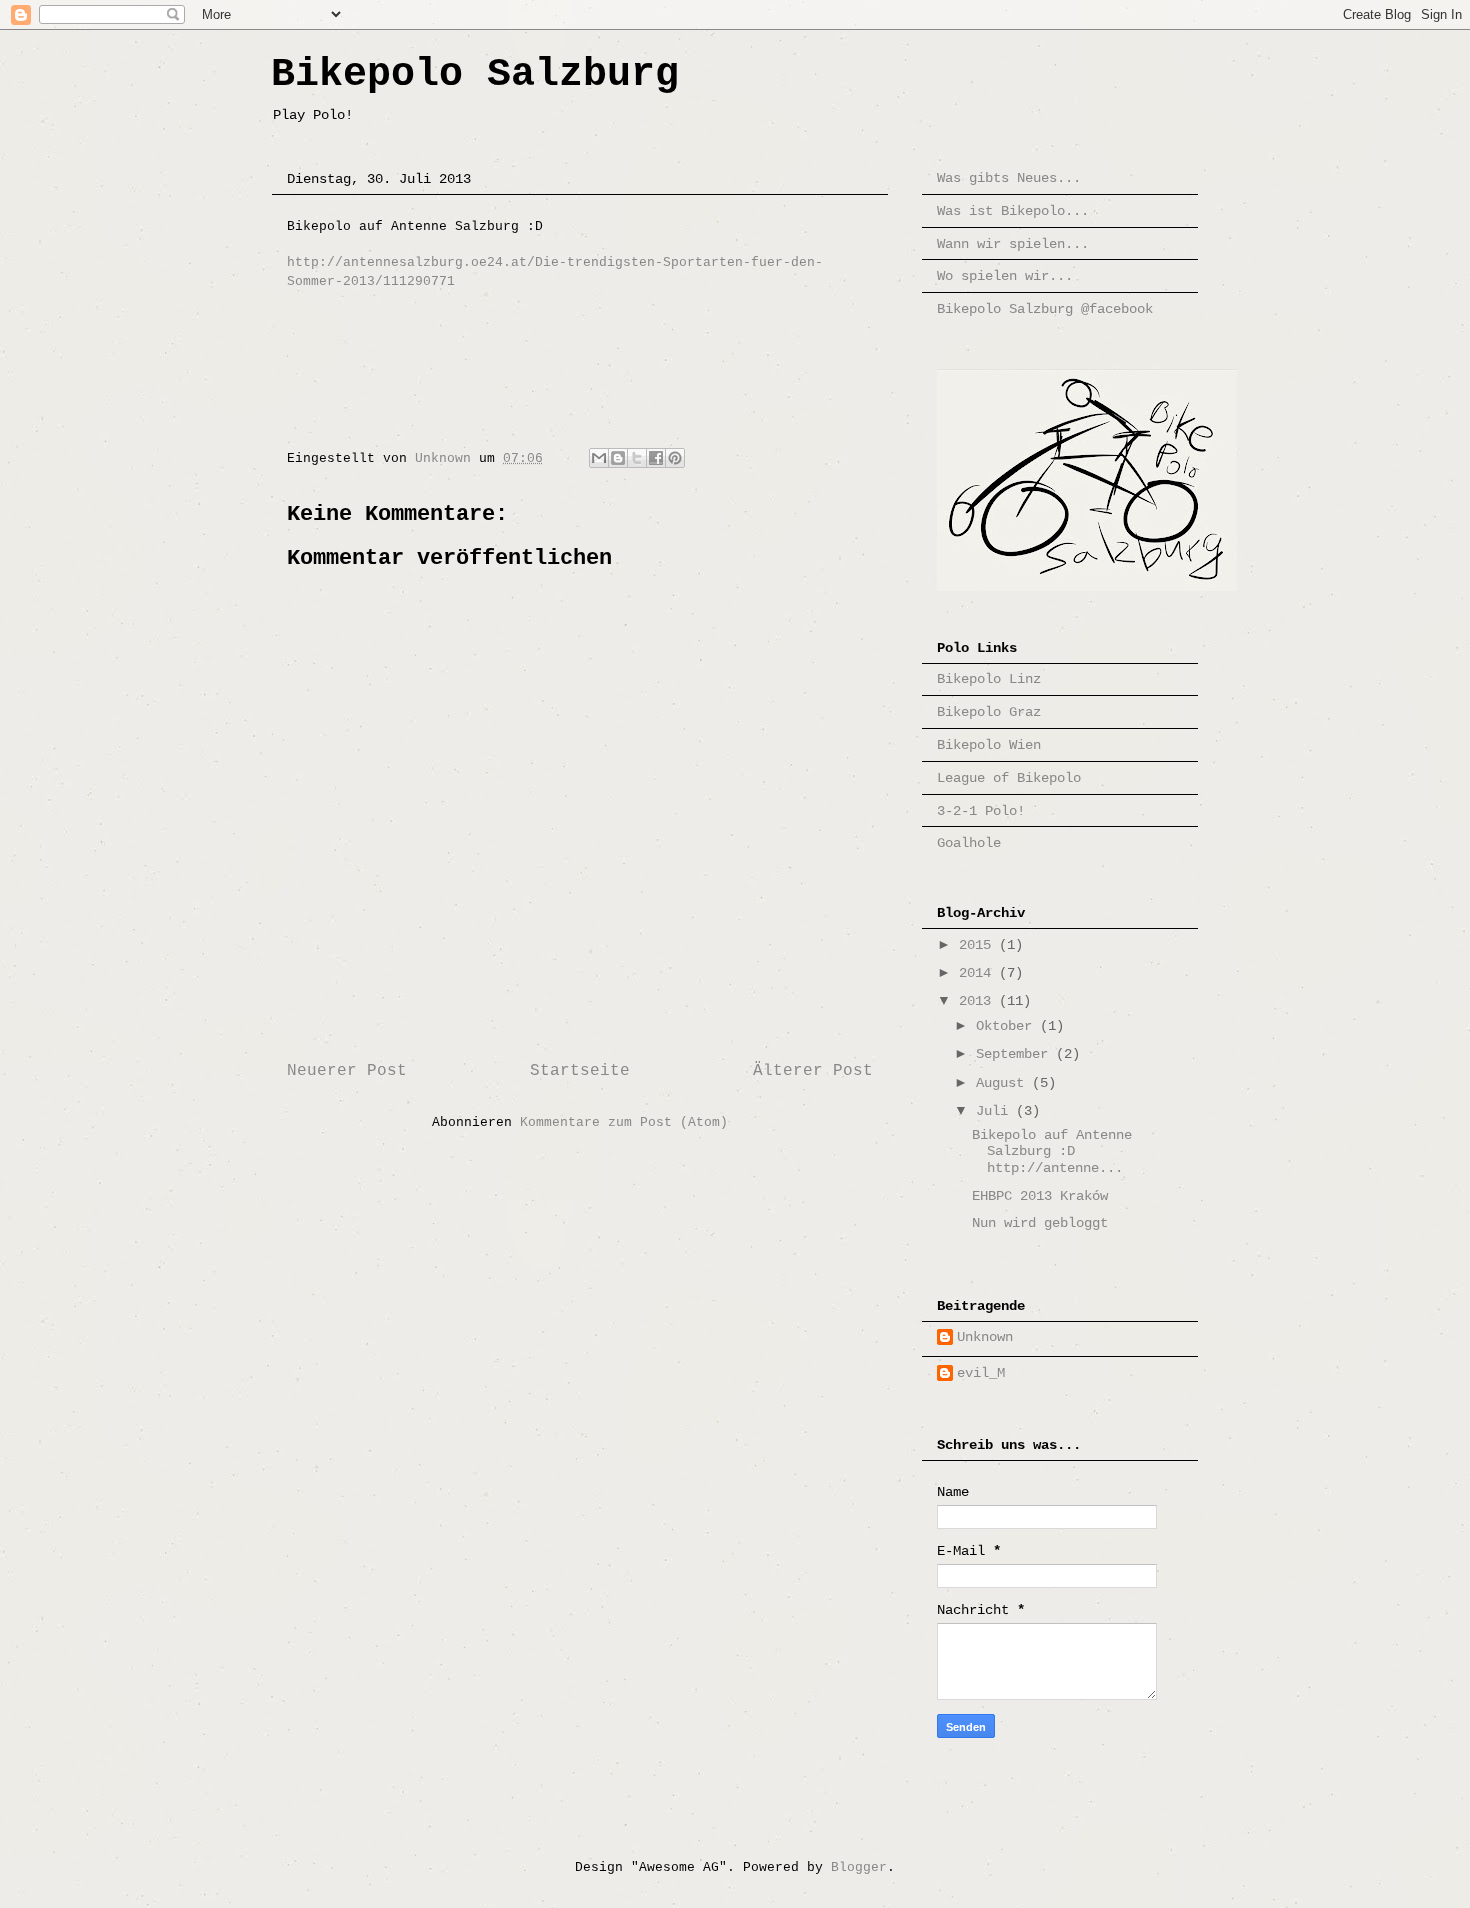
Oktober (1008, 1026)
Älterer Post (813, 1071)
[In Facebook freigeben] (656, 458)
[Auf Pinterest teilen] (675, 458)
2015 (979, 945)
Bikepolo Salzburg (475, 74)
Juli (996, 1111)
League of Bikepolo (1009, 778)
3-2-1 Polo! (981, 811)
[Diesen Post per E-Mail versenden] (599, 458)
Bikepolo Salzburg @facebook (1045, 309)
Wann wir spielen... (1013, 244)
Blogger (859, 1867)
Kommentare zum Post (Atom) (624, 1122)
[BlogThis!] (618, 458)
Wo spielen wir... (1005, 276)
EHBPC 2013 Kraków (1040, 1196)
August (1004, 1083)
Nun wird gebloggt (1040, 1223)
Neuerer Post (347, 1071)
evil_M (981, 1373)
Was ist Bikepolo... (1013, 211)
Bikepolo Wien (989, 745)
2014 (979, 973)
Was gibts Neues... (1009, 178)
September (1016, 1054)
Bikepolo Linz (989, 679)
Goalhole (969, 843)
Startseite (580, 1071)
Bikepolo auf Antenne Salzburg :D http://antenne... (1052, 1152)
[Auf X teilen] (637, 458)
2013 (979, 1001)
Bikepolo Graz (989, 712)
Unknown (985, 1337)
